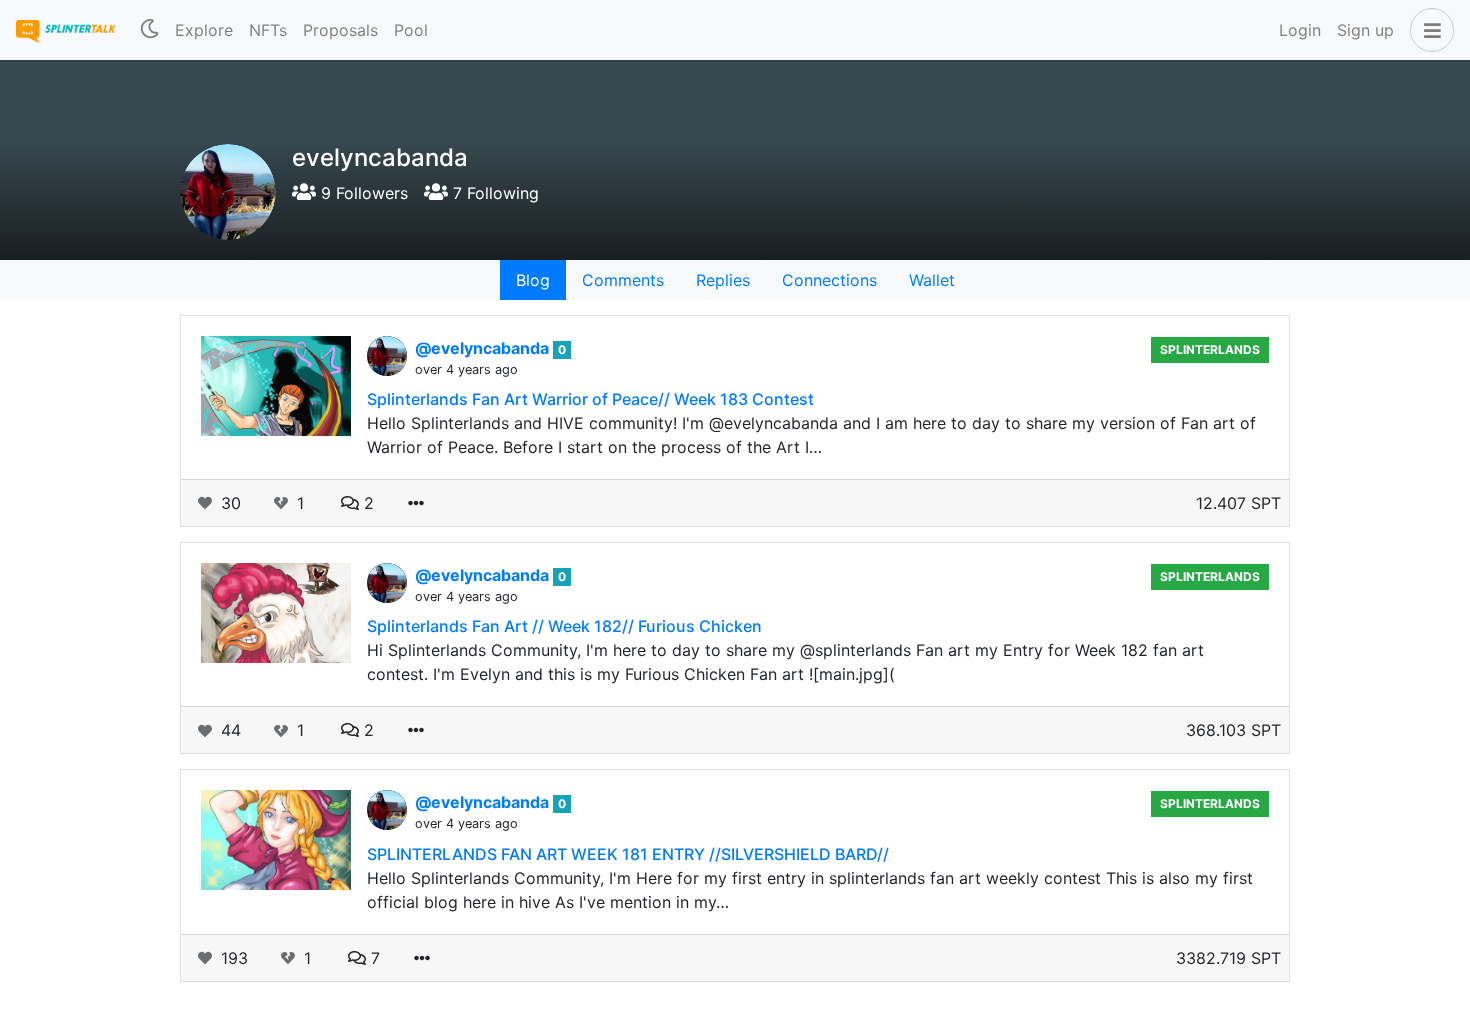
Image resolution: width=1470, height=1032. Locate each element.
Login (1300, 30)
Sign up (1365, 30)
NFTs (268, 30)
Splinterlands (1210, 349)
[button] (1428, 30)
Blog (533, 280)
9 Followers (362, 193)
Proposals (340, 30)
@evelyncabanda (484, 348)
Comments (623, 280)
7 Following (493, 193)
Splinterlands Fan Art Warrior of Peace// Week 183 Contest (590, 399)
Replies (723, 280)
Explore (204, 30)
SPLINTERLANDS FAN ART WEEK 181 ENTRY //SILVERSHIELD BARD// (628, 854)
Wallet (932, 280)
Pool (411, 30)
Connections (829, 280)
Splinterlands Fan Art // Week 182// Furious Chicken (564, 626)
